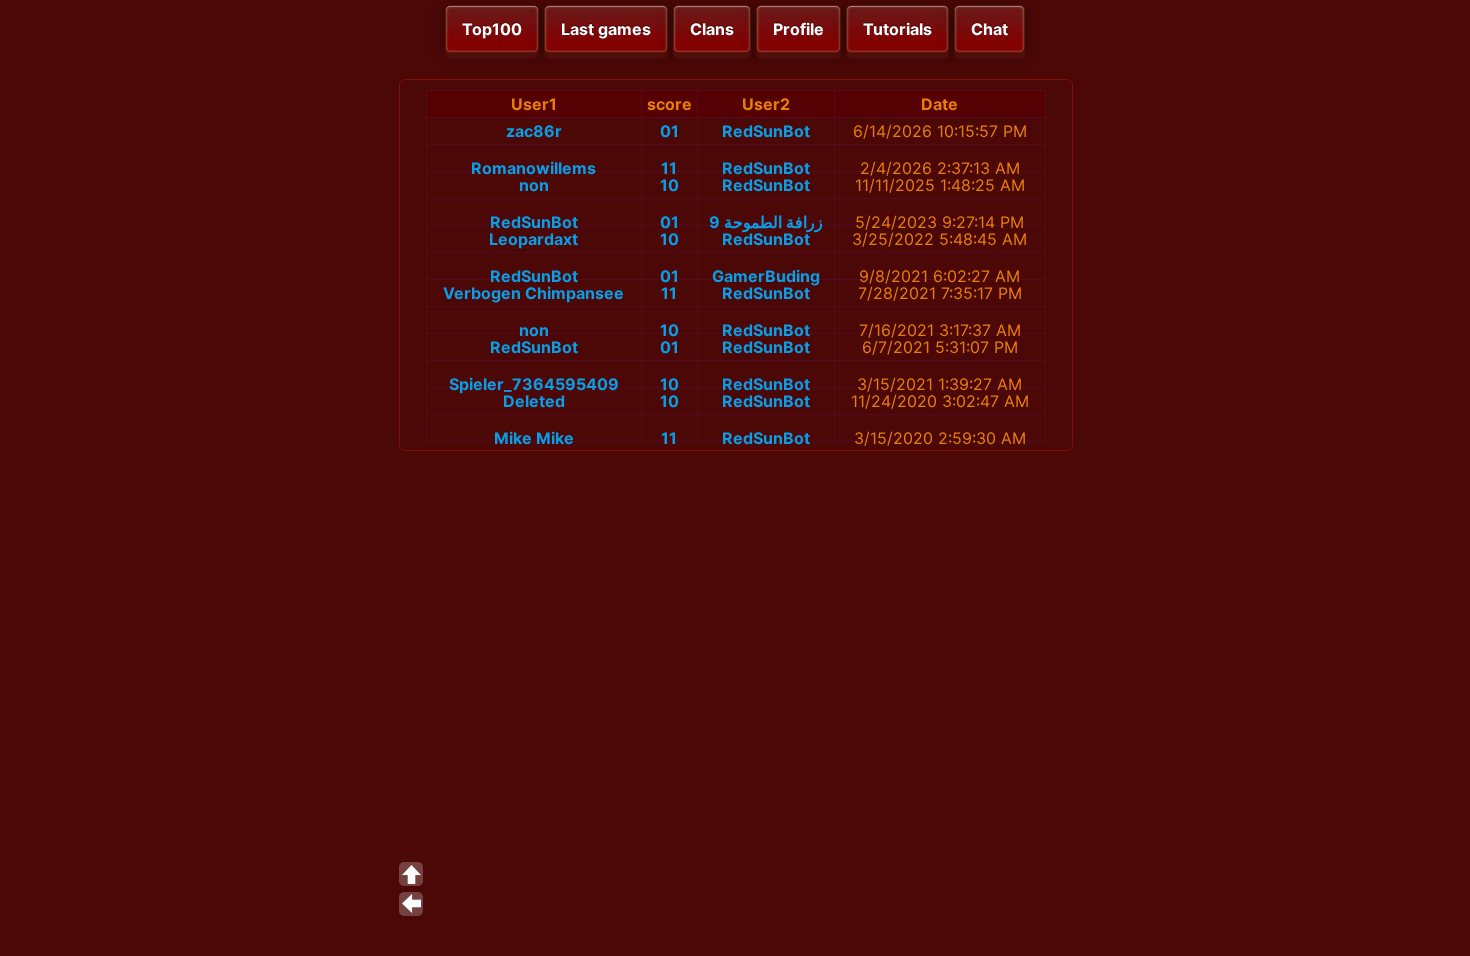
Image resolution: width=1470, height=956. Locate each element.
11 (669, 168)
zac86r (534, 131)
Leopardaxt (533, 239)
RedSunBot (766, 131)
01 (669, 131)
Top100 (492, 29)
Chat (989, 29)
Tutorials (897, 29)
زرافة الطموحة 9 (766, 222)
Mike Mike (534, 438)
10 (669, 185)
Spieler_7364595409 (534, 384)
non (534, 185)
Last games (606, 29)
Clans (712, 29)
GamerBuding (766, 276)
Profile (798, 29)
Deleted (534, 401)
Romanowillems (533, 168)
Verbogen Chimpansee (533, 293)
